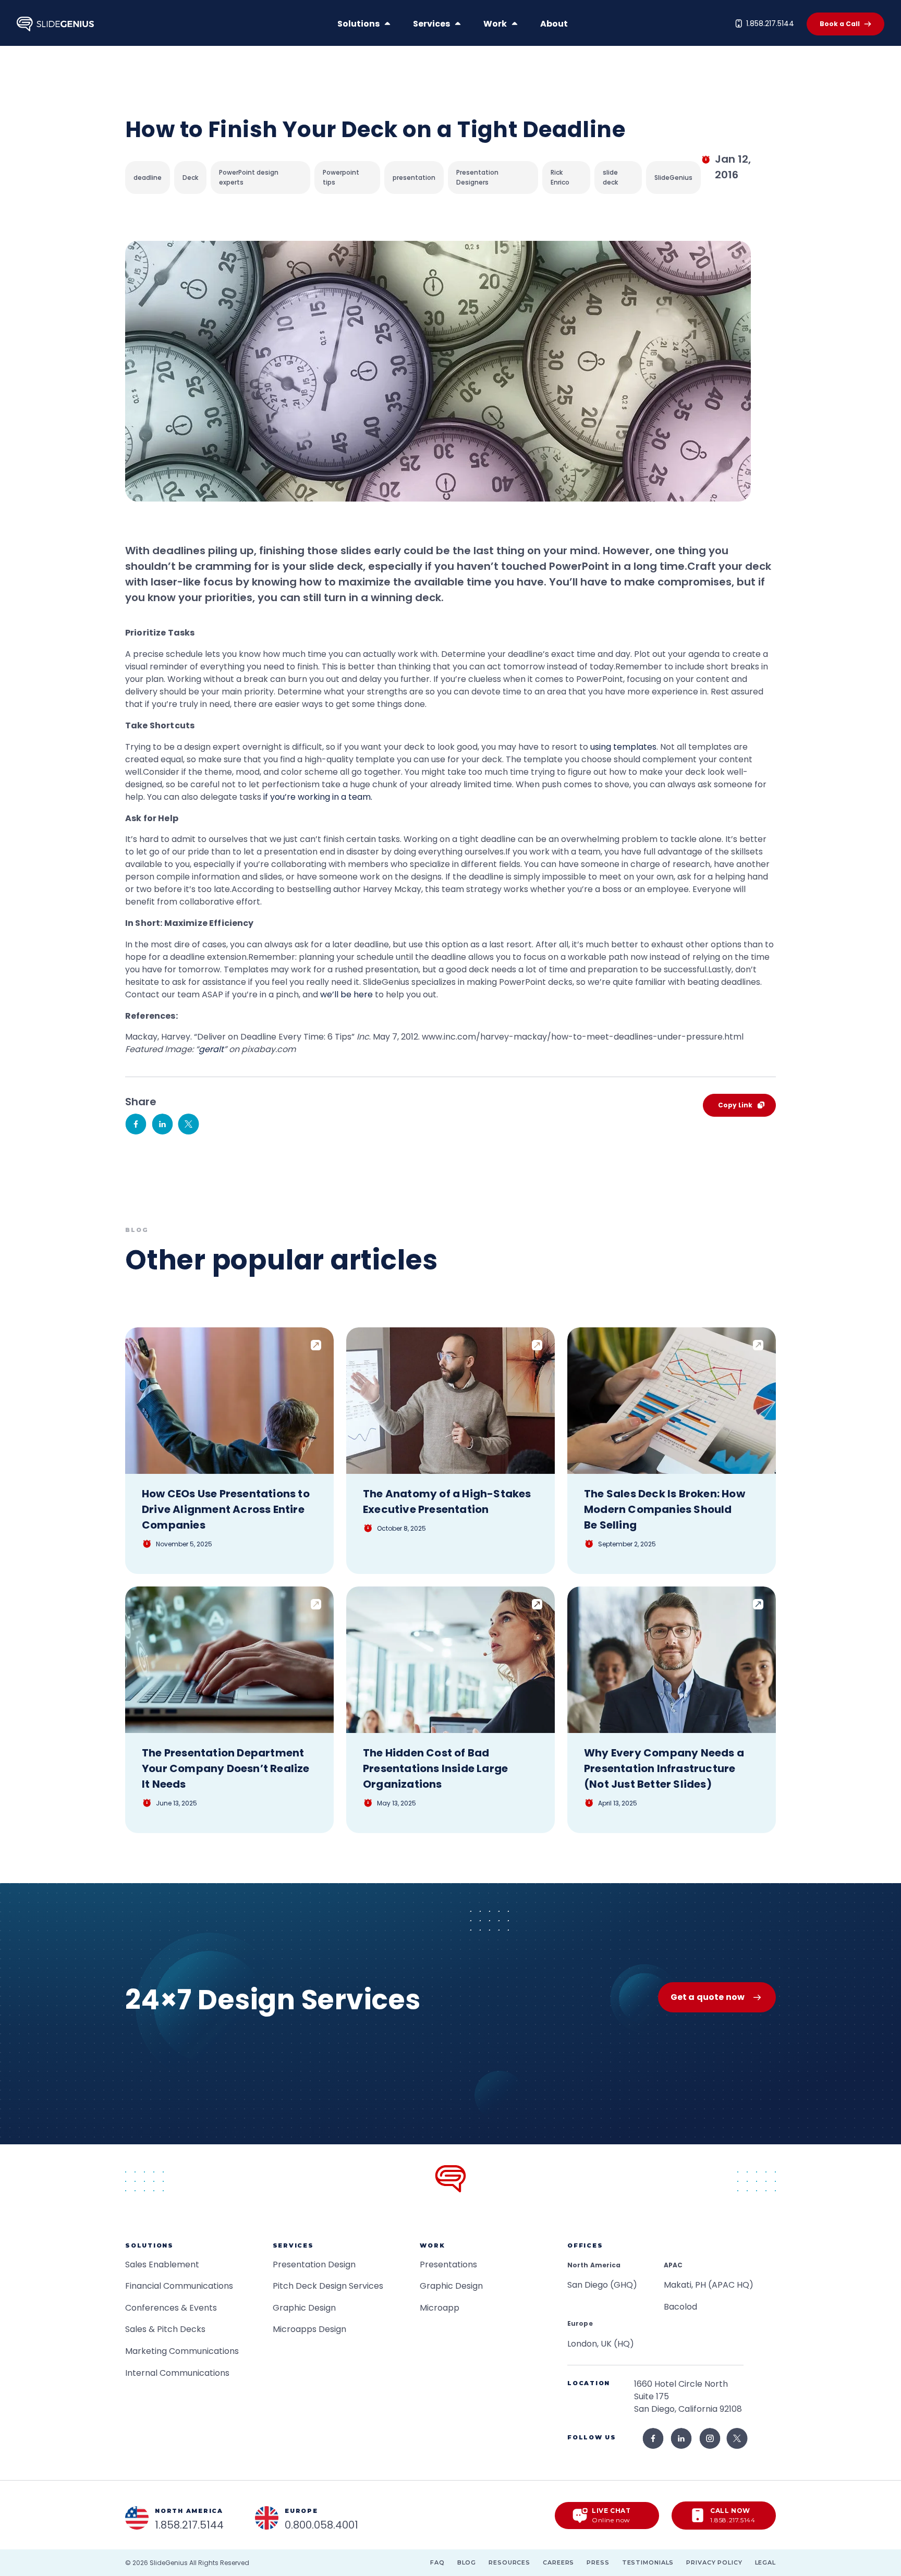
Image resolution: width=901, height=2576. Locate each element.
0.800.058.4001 (321, 2525)
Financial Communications (179, 2286)
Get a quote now (708, 1997)
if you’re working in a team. (318, 797)
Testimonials (648, 2562)
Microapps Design (309, 2329)
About (554, 24)
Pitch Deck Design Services (328, 2286)
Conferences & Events (171, 2308)
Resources (509, 2562)
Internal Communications (177, 2373)
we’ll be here (346, 994)
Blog (467, 2562)
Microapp (440, 2308)
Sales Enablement (162, 2264)
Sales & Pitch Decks (165, 2329)
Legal (765, 2562)
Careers (558, 2562)
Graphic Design (304, 2308)
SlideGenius (169, 2563)
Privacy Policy (714, 2562)
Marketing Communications (182, 2351)
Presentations (448, 2264)
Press (598, 2562)
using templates (623, 747)
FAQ (437, 2562)
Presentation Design (314, 2264)
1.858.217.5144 (770, 23)
